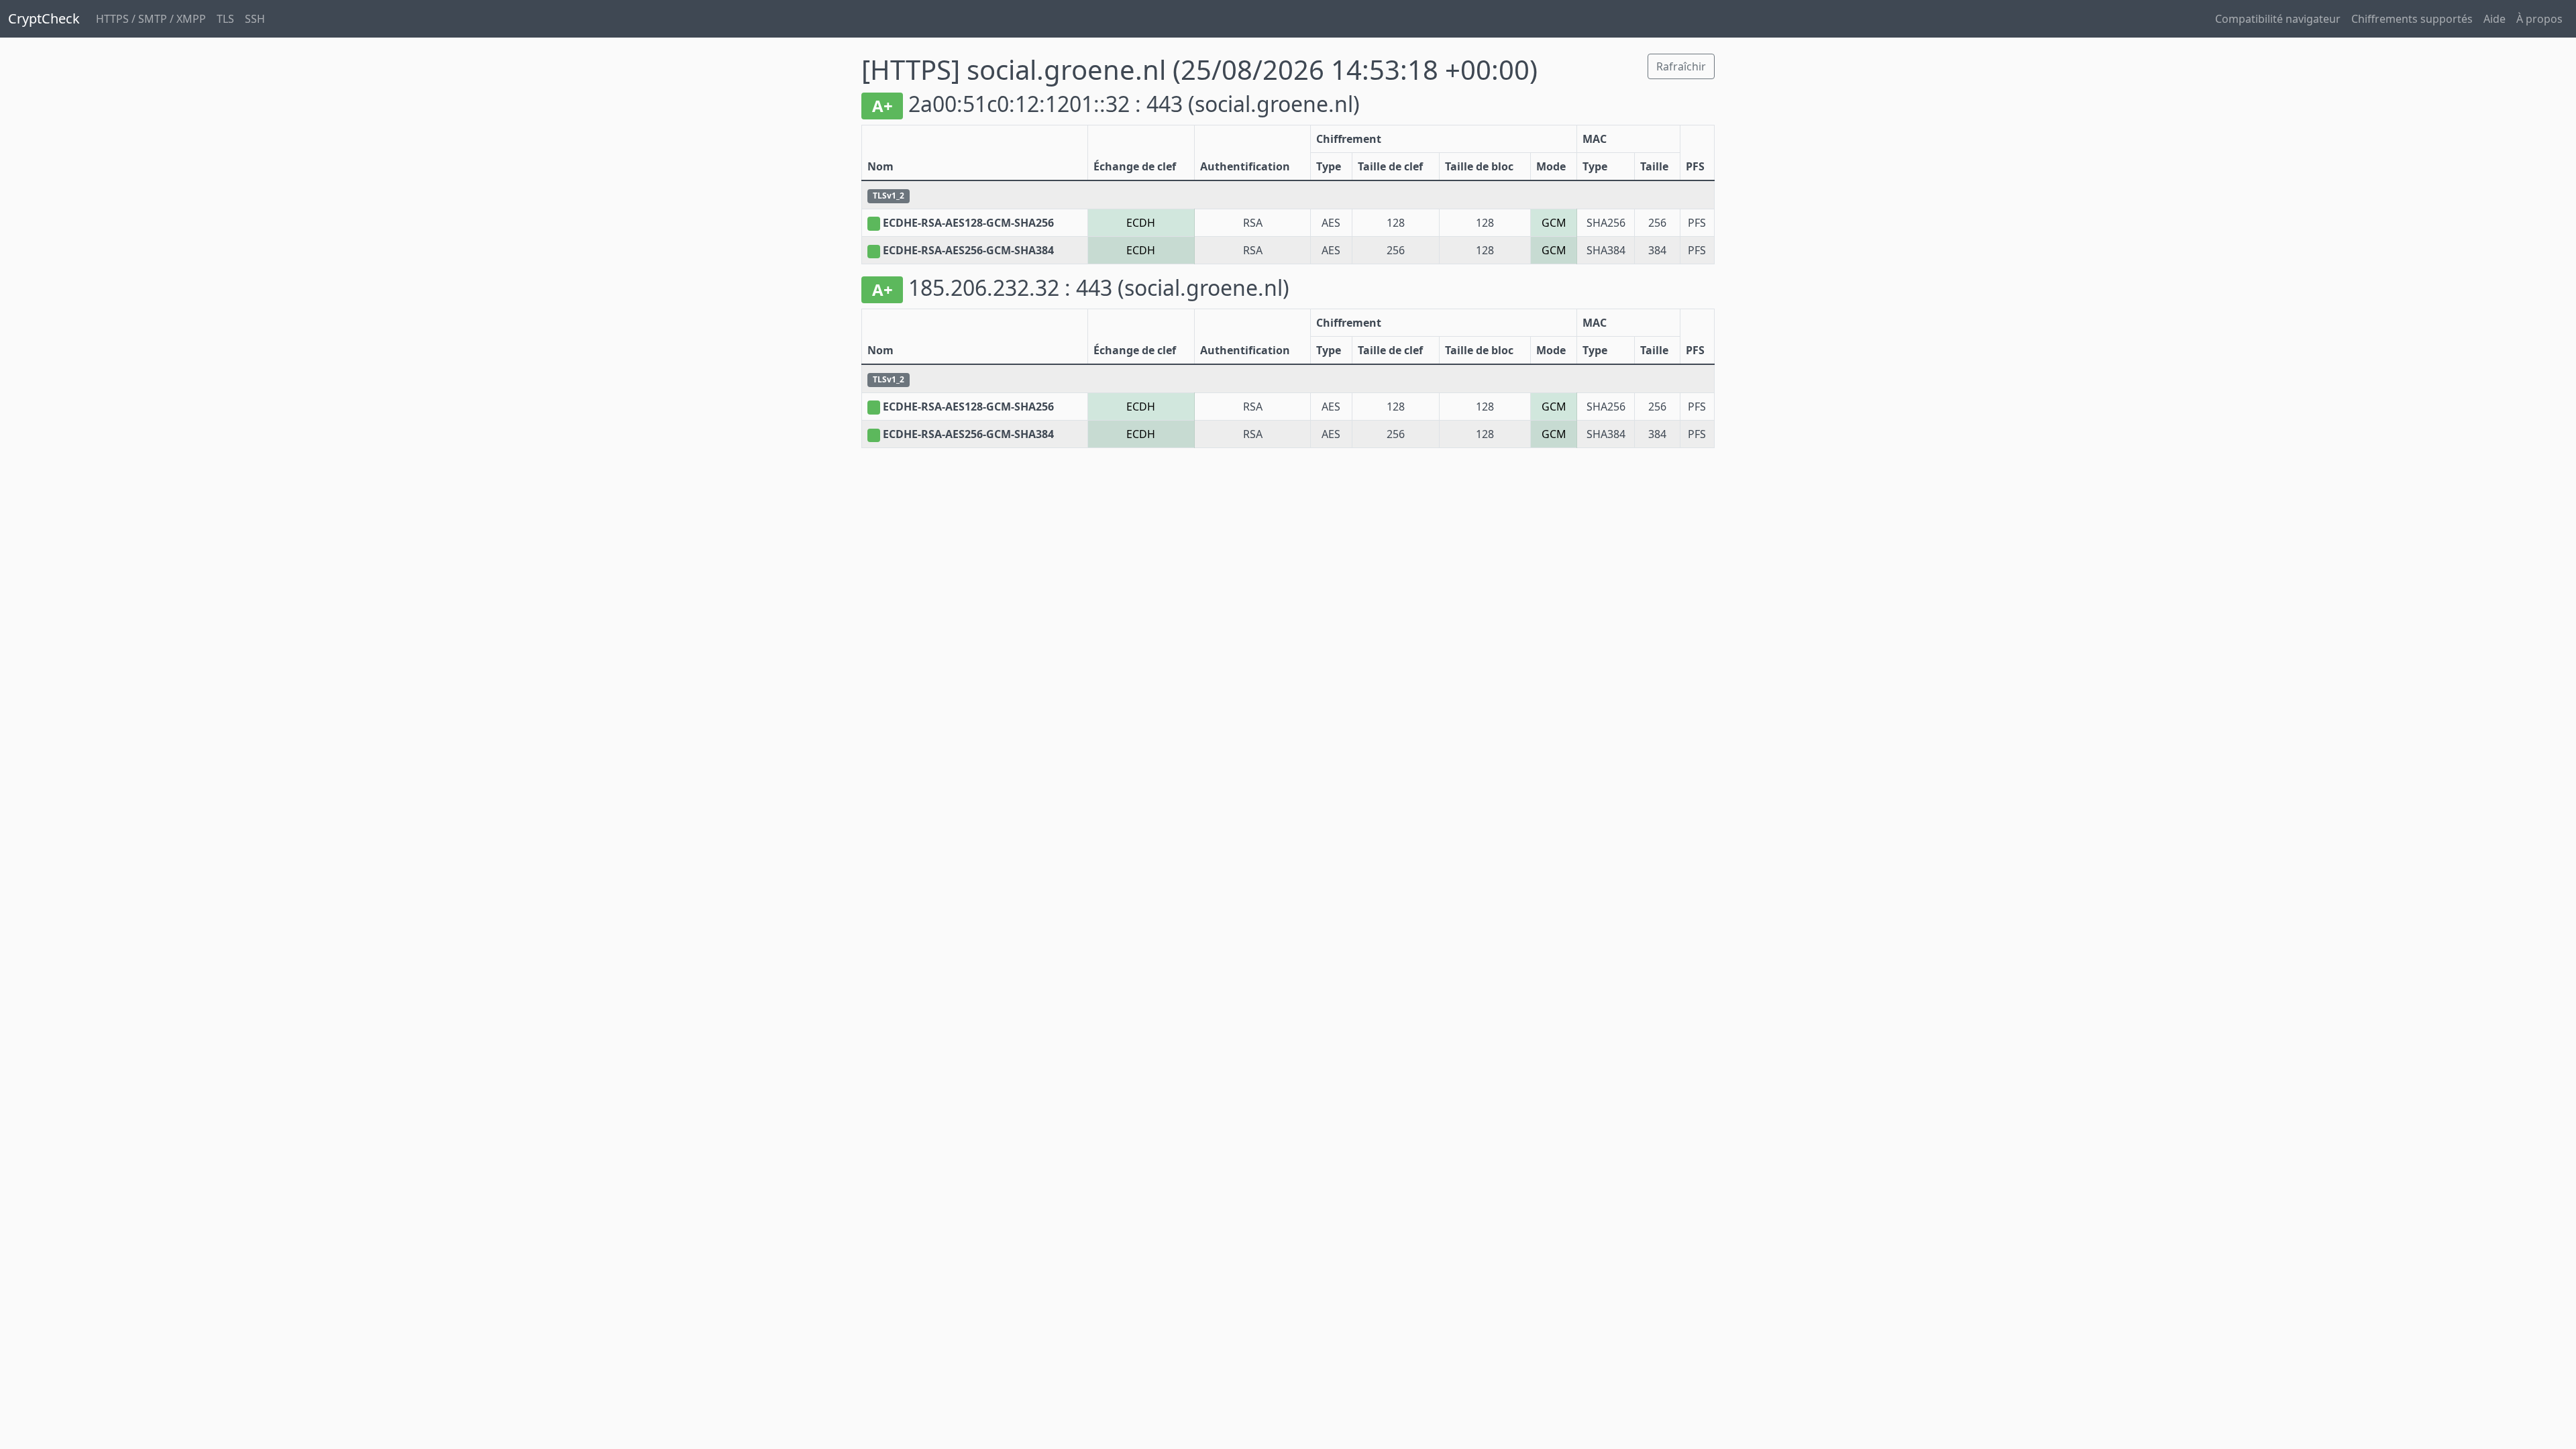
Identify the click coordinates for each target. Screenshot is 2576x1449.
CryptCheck (44, 18)
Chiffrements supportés (2412, 19)
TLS (225, 19)
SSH (255, 19)
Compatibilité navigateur (2278, 19)
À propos (2539, 19)
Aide (2494, 19)
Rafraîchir (1681, 66)
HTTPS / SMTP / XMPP (151, 19)
